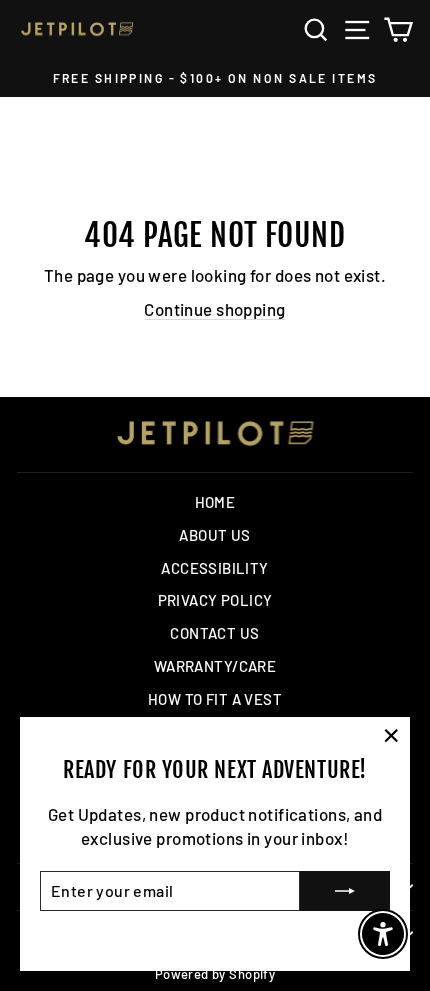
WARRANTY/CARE (215, 666)
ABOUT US (214, 535)
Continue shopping (214, 309)
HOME (215, 502)
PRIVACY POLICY (215, 600)
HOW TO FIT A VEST (215, 699)
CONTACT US (214, 633)
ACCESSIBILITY (215, 568)
